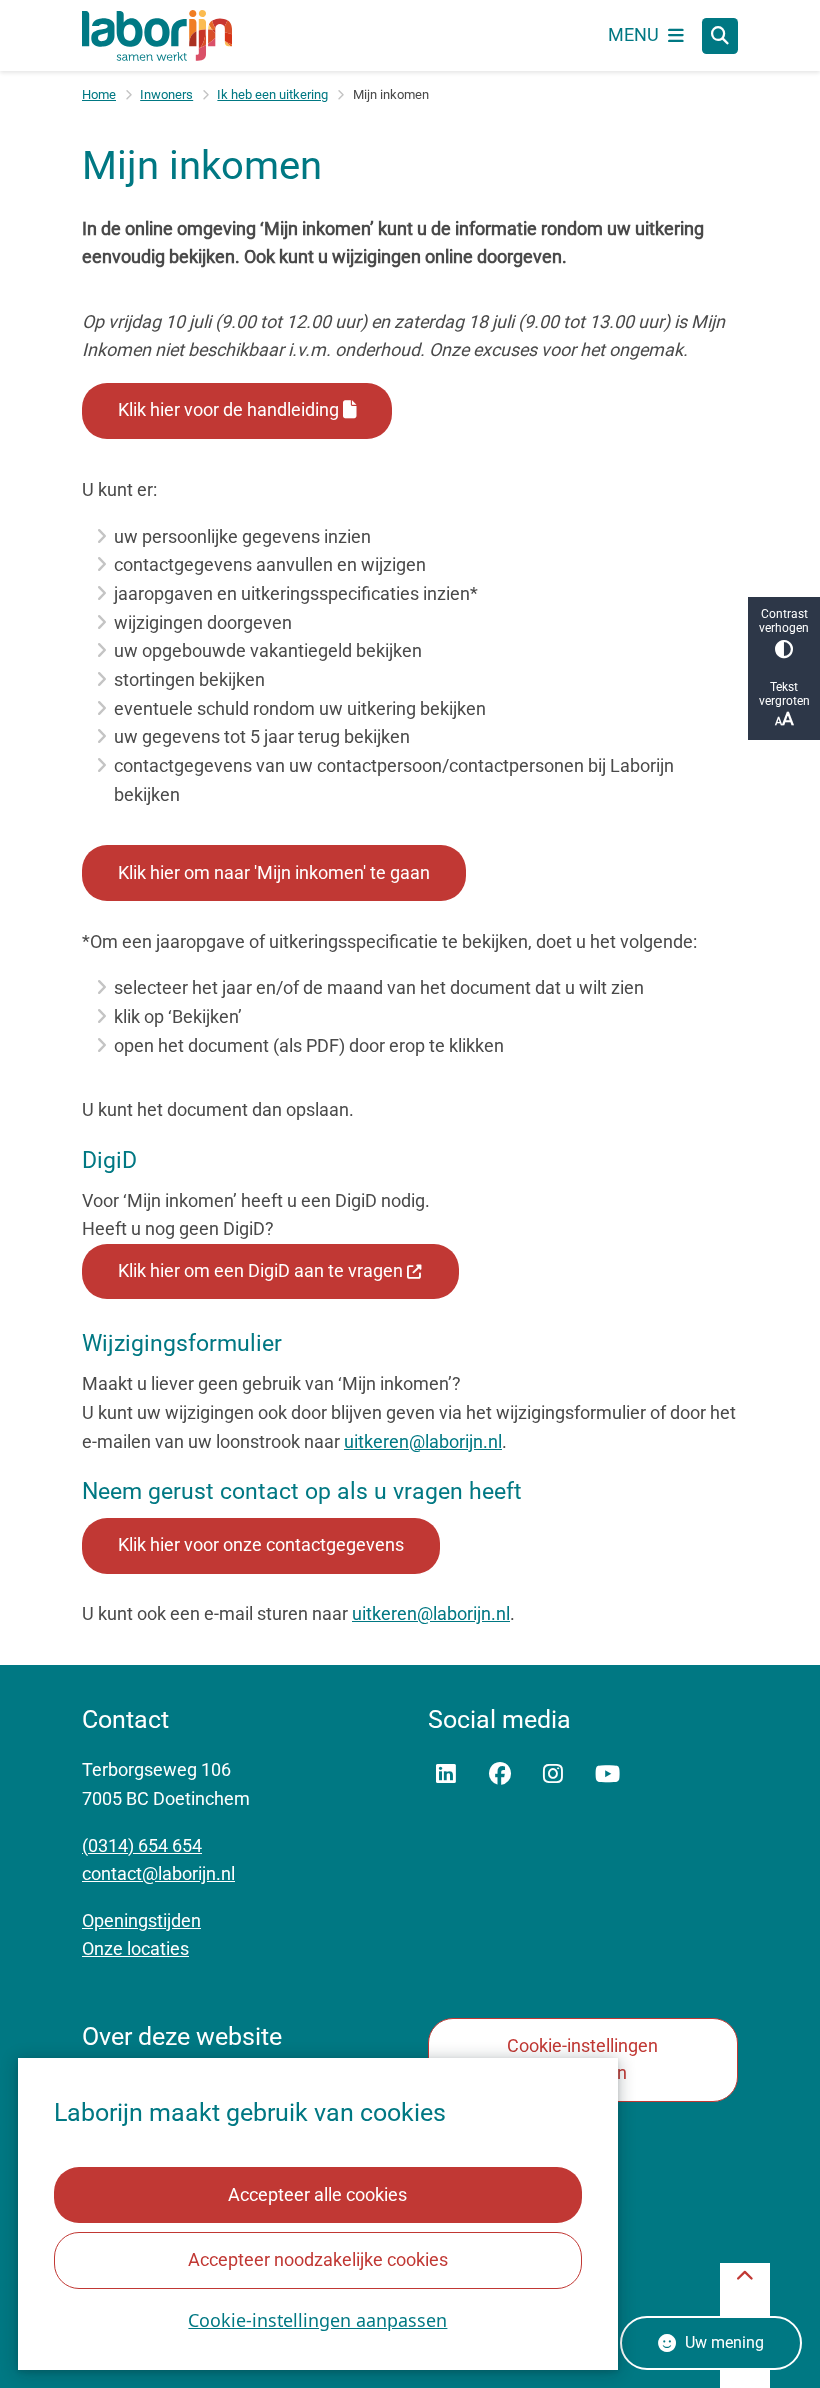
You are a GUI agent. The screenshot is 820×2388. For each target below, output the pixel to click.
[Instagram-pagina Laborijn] (553, 1774)
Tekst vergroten (784, 694)
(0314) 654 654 (142, 1845)
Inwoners (166, 94)
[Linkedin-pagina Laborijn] (446, 1774)
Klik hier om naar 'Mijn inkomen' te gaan (274, 872)
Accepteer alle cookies (317, 2194)
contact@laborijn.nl (158, 1873)
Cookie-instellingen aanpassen (317, 2320)
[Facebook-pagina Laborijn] (500, 1774)
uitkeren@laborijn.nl (423, 1441)
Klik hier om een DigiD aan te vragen (260, 1270)
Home (99, 94)
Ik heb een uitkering (272, 94)
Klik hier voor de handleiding (228, 409)
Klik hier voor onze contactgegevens (261, 1544)
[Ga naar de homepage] (157, 35)
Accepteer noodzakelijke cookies (318, 2259)
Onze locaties (135, 1948)
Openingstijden (141, 1920)
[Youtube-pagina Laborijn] (607, 1774)
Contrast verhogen (784, 621)
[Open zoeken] (720, 36)
